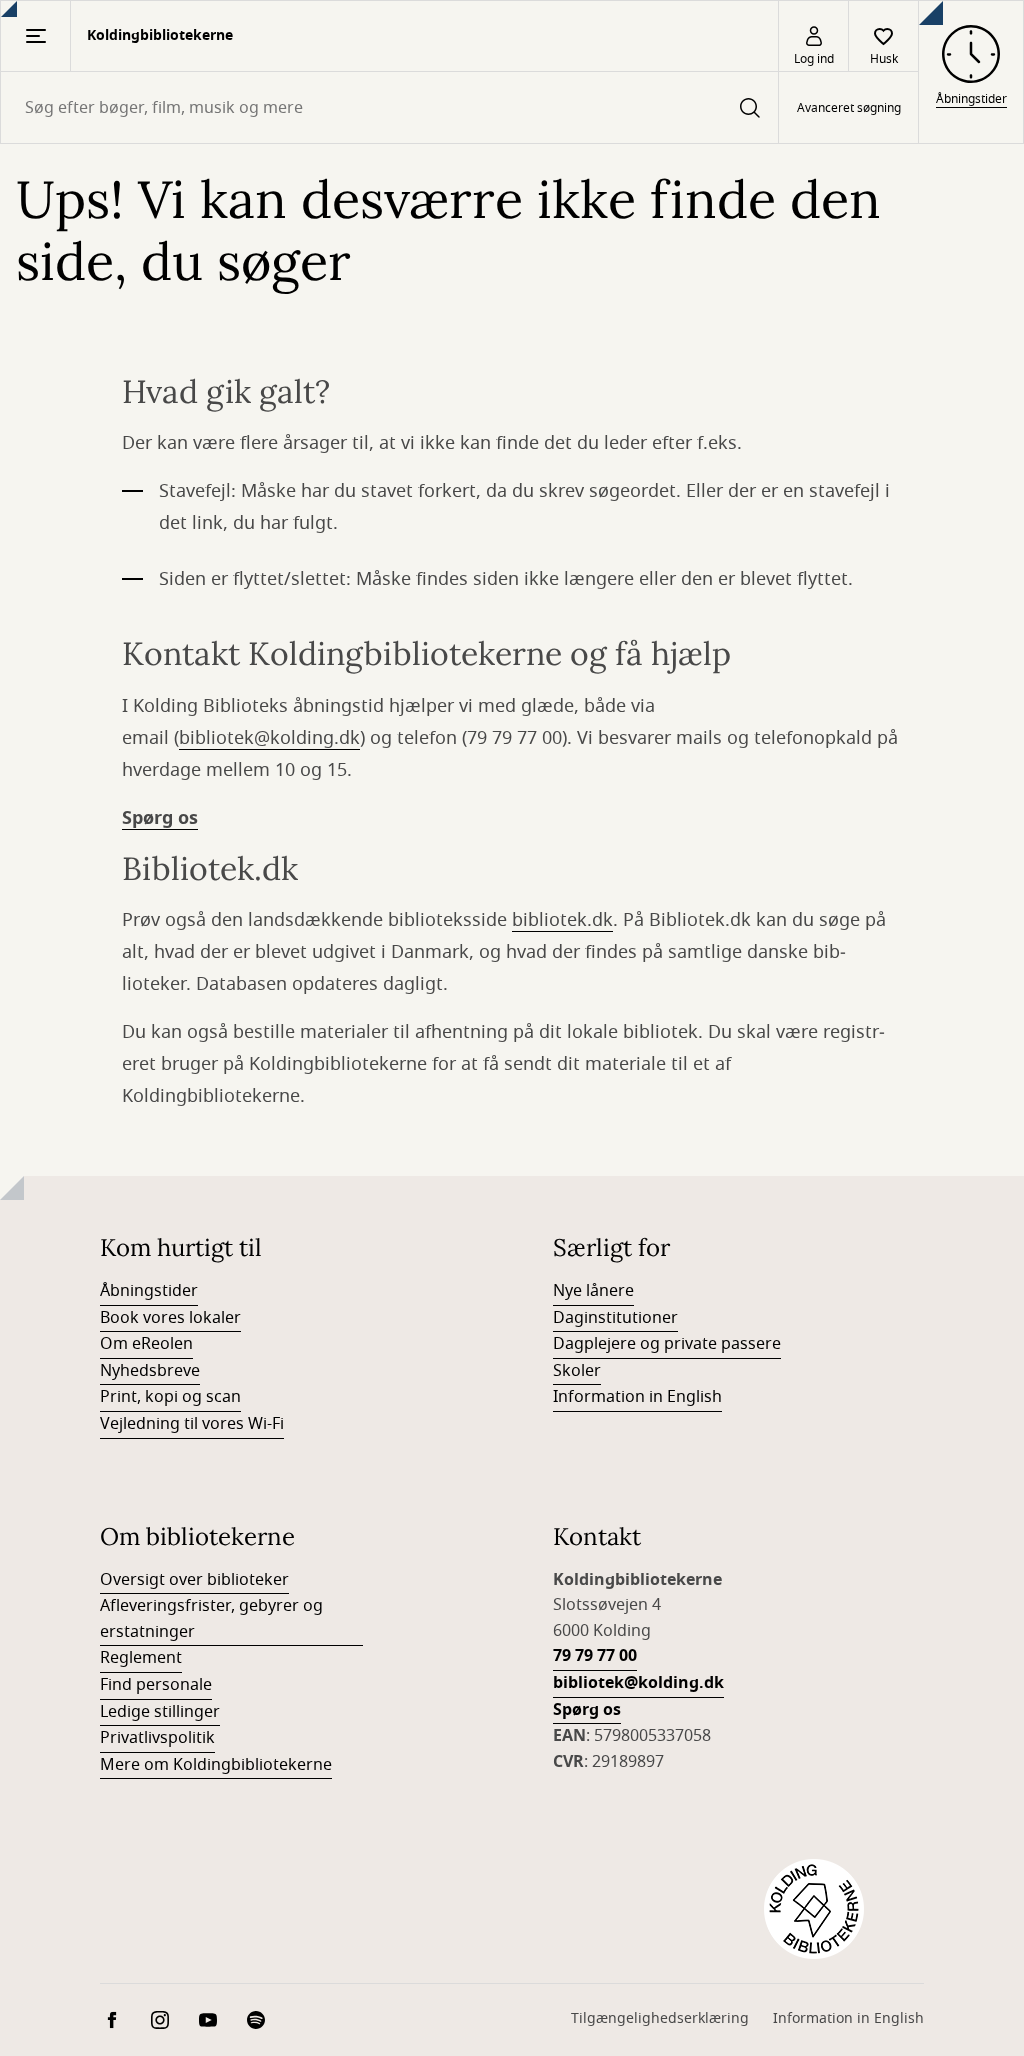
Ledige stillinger (160, 1712)
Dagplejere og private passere (667, 1344)
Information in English (637, 1397)
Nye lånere (593, 1291)
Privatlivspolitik (157, 1738)
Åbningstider (149, 1291)
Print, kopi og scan (170, 1397)
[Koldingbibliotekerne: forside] (814, 1909)
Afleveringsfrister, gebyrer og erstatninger (211, 1619)
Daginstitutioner (615, 1318)
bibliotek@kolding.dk (269, 738)
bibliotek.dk (562, 920)
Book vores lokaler (170, 1318)
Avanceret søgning (849, 108)
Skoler (577, 1371)
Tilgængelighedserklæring (660, 2018)
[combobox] (389, 107)
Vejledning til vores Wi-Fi (192, 1424)
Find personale (156, 1685)
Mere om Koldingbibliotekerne (216, 1765)
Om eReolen (146, 1344)
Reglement (141, 1658)
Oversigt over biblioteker (194, 1580)
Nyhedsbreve (150, 1371)
